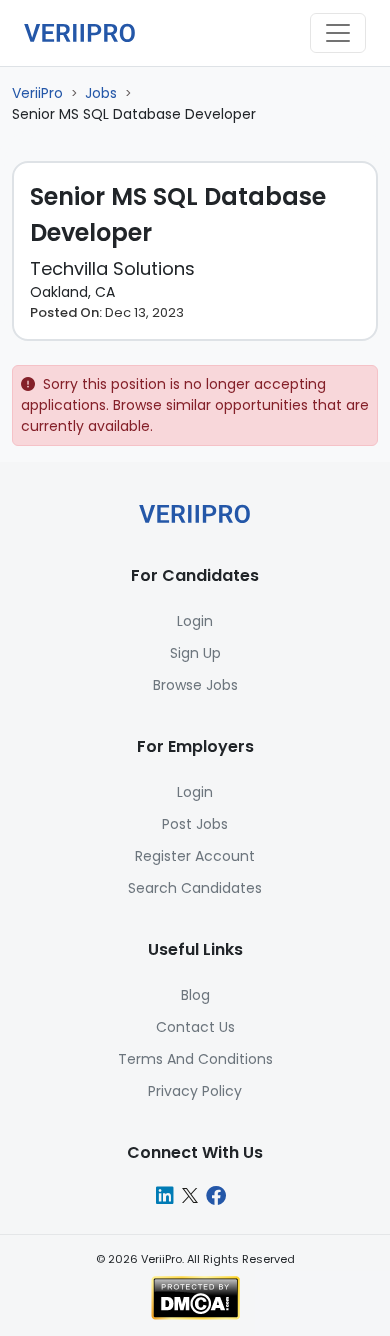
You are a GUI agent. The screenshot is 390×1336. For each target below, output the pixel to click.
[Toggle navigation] (338, 33)
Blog (195, 995)
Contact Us (195, 1027)
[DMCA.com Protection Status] (195, 1296)
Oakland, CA (72, 292)
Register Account (195, 856)
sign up (195, 653)
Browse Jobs (195, 685)
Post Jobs (195, 824)
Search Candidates (195, 888)
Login (195, 792)
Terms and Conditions (195, 1059)
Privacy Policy (195, 1091)
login (195, 621)
